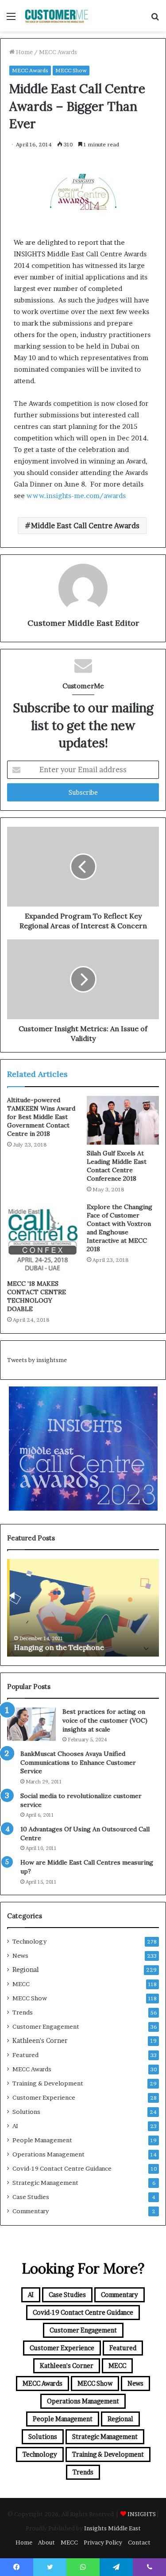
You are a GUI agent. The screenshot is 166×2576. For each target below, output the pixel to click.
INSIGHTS (142, 2514)
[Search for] (155, 19)
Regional (26, 1970)
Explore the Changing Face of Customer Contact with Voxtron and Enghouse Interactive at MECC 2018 (120, 1228)
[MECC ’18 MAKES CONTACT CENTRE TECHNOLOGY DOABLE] (43, 1239)
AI (15, 2126)
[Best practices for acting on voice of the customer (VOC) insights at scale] (31, 1724)
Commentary (31, 2211)
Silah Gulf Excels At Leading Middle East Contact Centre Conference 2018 (117, 1166)
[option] (83, 1608)
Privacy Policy (103, 2542)
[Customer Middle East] (58, 16)
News (20, 1956)
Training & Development (48, 2083)
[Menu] (11, 19)
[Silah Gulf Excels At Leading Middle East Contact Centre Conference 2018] (123, 1120)
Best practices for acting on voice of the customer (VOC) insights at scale (105, 1720)
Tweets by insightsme (37, 1360)
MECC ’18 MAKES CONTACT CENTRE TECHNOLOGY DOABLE (37, 1296)
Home (24, 52)
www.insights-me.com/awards (76, 496)
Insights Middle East (112, 2528)
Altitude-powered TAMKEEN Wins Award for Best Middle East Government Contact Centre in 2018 (41, 1117)
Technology (29, 1941)
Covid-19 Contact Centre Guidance (62, 2168)
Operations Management (48, 2154)
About (46, 2542)
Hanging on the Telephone (56, 1647)
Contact (139, 2542)
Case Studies (31, 2197)
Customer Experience (44, 2097)
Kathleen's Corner (40, 2041)
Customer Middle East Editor (83, 623)
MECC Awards (58, 52)
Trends (23, 2012)
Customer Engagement (46, 2026)
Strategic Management (45, 2183)
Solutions (26, 2112)
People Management (42, 2140)
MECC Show (71, 70)
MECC (21, 1984)
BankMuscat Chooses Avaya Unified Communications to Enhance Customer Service (78, 1762)
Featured (25, 2055)
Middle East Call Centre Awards (85, 526)
